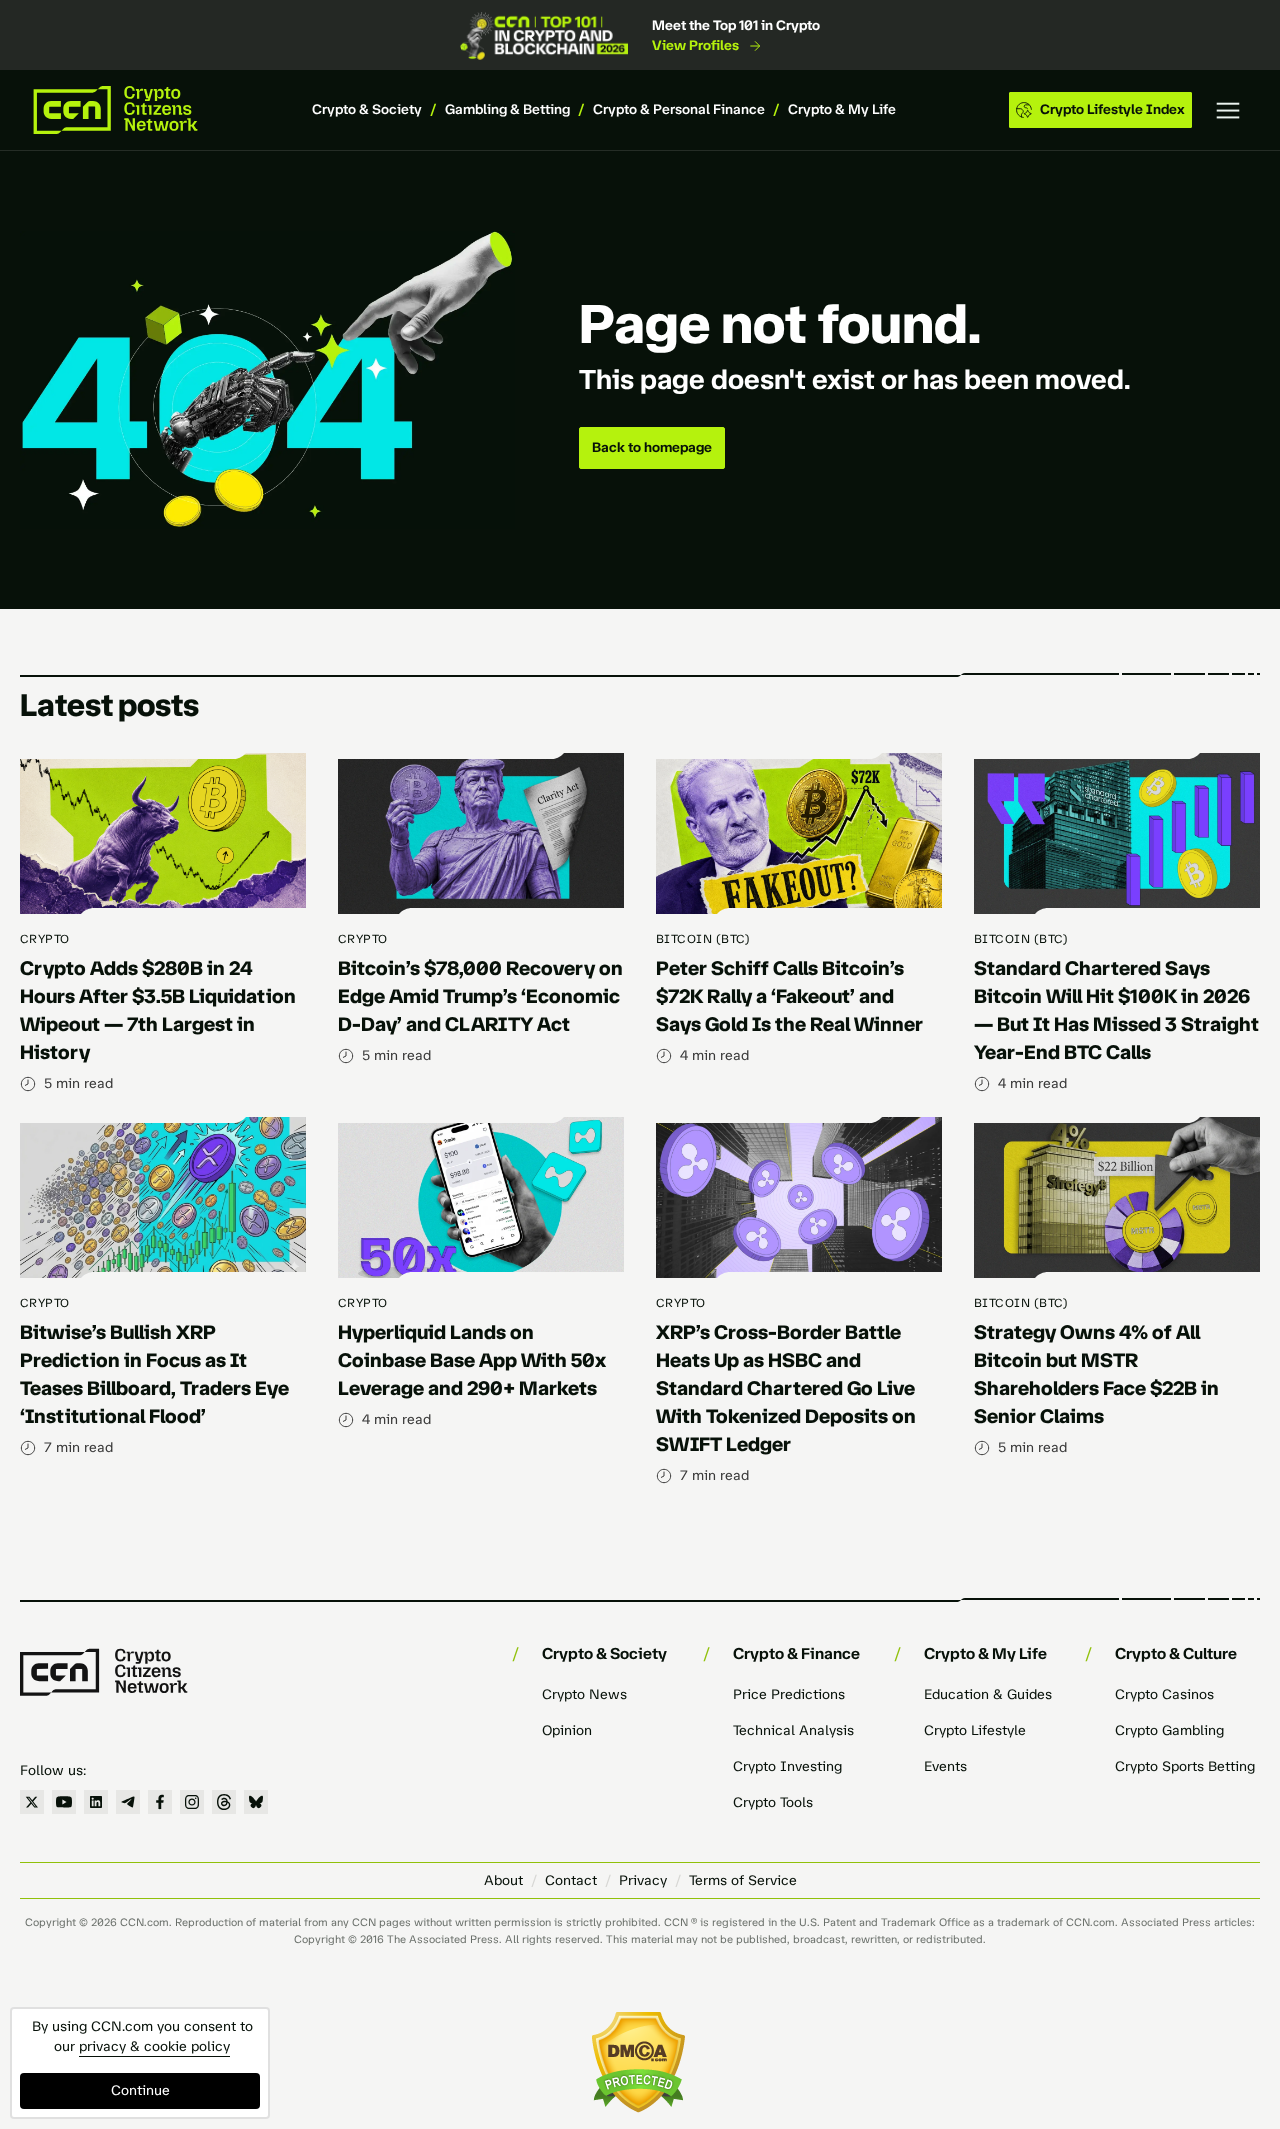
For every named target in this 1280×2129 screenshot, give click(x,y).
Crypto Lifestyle (975, 1730)
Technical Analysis (793, 1730)
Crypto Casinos (1164, 1694)
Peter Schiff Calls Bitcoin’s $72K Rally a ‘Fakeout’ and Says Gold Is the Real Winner (789, 996)
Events (945, 1766)
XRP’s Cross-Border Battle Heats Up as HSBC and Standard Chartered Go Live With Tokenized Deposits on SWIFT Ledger (786, 1388)
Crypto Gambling (1169, 1730)
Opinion (567, 1730)
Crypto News (584, 1694)
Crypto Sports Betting (1185, 1766)
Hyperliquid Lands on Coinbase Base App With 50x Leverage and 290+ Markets (472, 1360)
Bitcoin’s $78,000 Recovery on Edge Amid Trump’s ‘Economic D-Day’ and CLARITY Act (480, 996)
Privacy (643, 1880)
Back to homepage (652, 447)
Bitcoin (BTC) (703, 939)
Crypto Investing (787, 1766)
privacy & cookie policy (154, 2046)
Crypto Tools (773, 1802)
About (503, 1880)
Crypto (45, 939)
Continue (140, 2090)
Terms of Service (743, 1880)
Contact (571, 1880)
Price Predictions (789, 1694)
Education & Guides (988, 1694)
